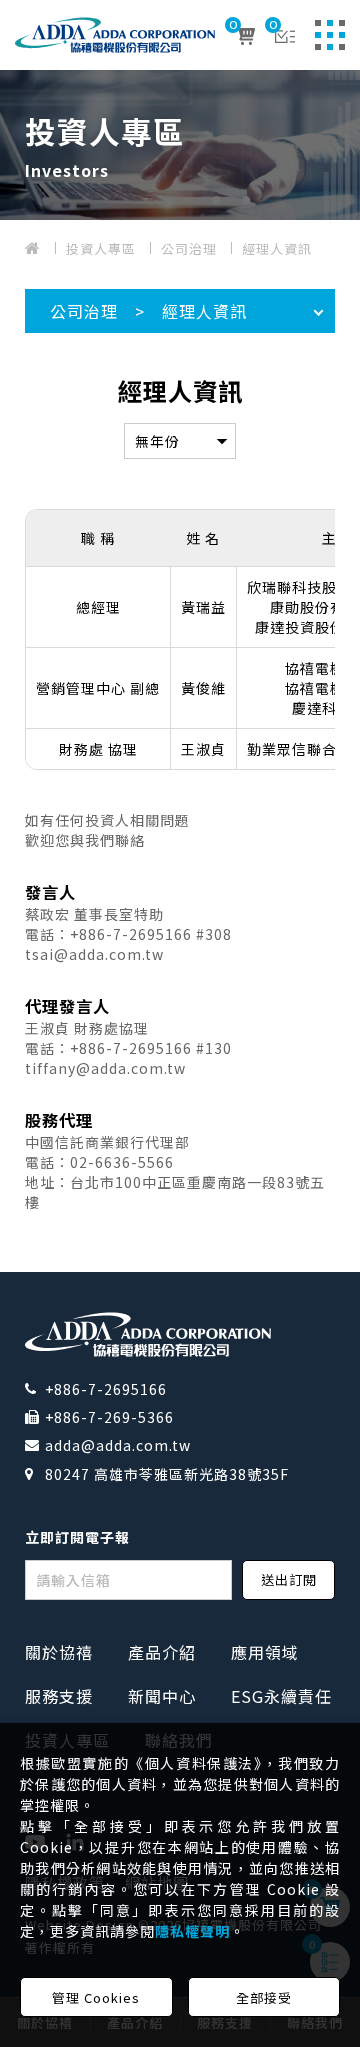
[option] (180, 145)
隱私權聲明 (192, 1931)
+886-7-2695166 (106, 1389)
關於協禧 (59, 1652)
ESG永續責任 (281, 1696)
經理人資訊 (277, 248)
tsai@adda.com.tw (94, 954)
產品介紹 (162, 1652)
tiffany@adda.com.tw (105, 1068)
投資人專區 (101, 248)
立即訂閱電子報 (77, 1537)
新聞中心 (162, 1696)
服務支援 (59, 1696)
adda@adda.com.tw (118, 1445)
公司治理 (189, 248)
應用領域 (265, 1652)
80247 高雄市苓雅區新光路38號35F (167, 1474)
